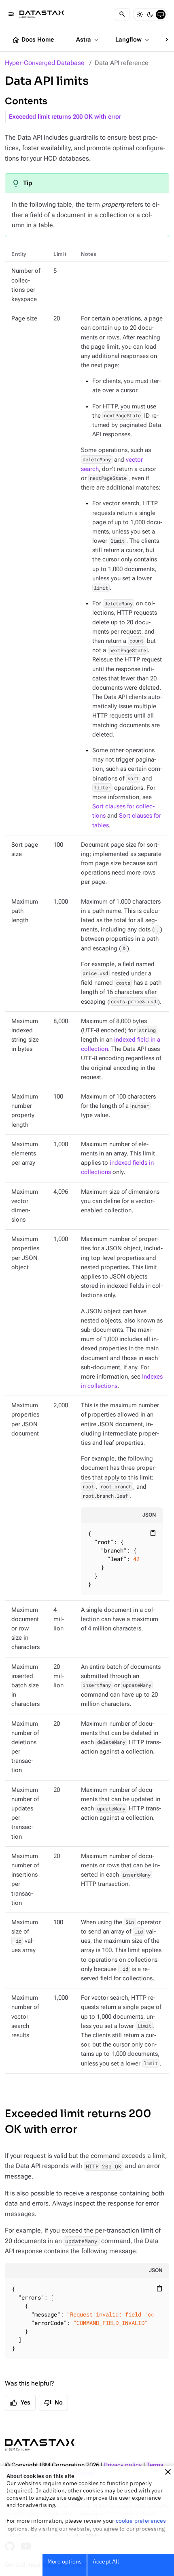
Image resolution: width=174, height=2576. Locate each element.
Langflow (133, 40)
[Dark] (150, 15)
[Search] (122, 15)
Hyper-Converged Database (45, 63)
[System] (161, 15)
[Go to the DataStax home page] (40, 2445)
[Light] (140, 15)
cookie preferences (141, 2521)
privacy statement (125, 2536)
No (53, 2403)
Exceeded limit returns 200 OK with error (65, 117)
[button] (168, 2472)
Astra (88, 40)
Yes (20, 2403)
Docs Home (33, 40)
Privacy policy (123, 2465)
